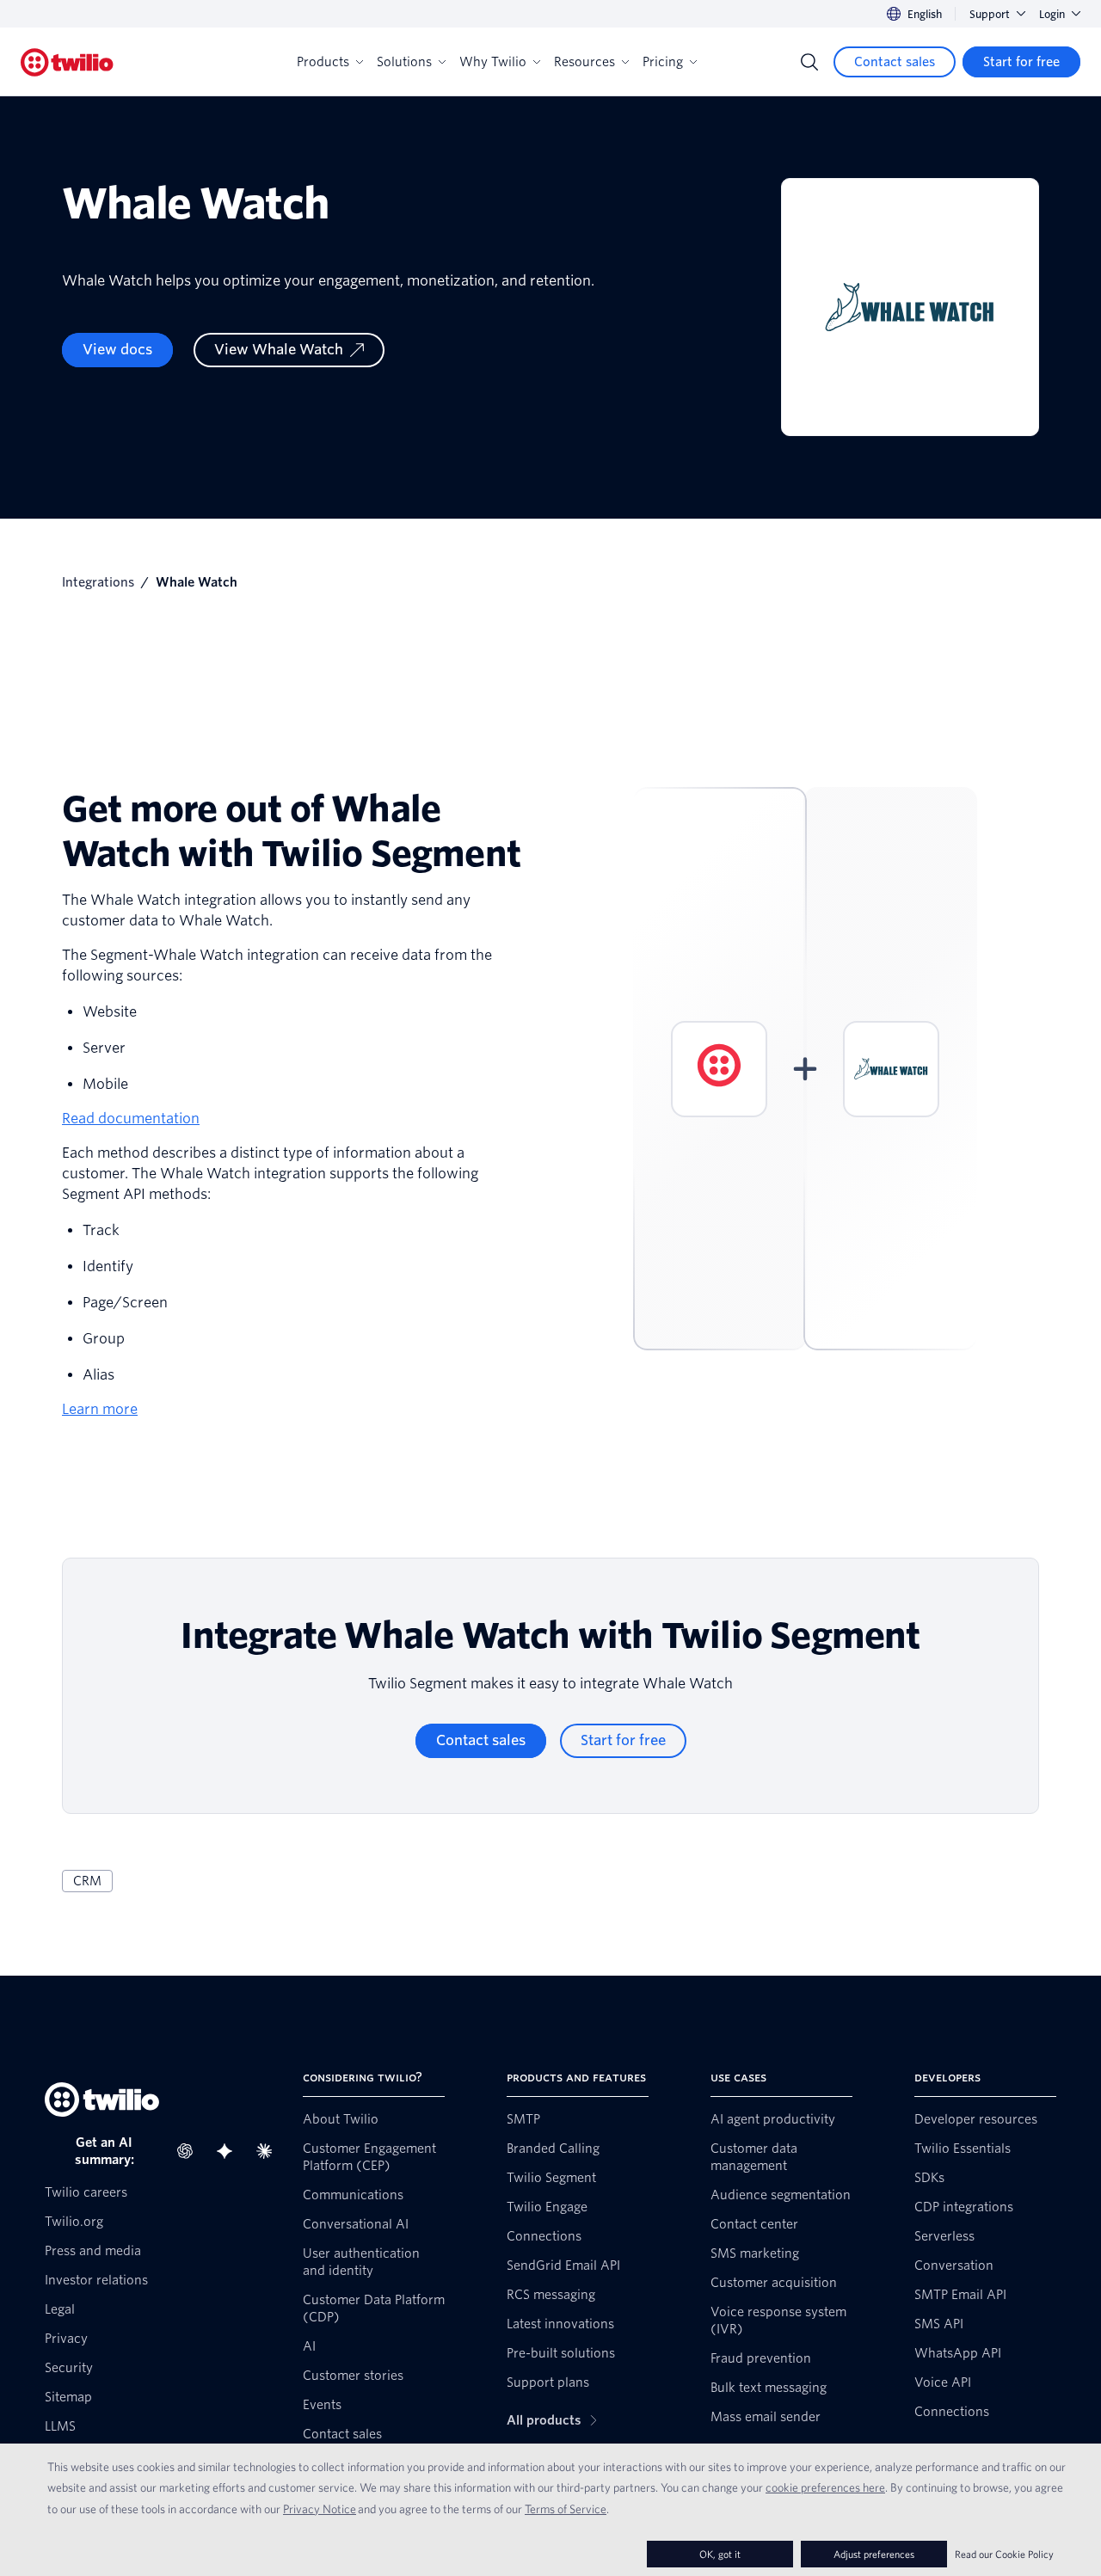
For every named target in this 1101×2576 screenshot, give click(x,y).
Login (1052, 14)
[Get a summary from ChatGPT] (190, 2151)
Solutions (404, 62)
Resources (584, 62)
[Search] (809, 62)
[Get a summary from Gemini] (230, 2151)
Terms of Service (566, 2509)
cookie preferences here (825, 2487)
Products (323, 62)
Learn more (100, 1409)
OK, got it (720, 2554)
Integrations (98, 582)
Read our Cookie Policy (1004, 2554)
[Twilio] (67, 62)
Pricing (663, 62)
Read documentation (131, 1119)
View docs (117, 350)
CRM (87, 1881)
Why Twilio (493, 62)
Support (990, 14)
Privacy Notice (320, 2509)
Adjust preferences (874, 2554)
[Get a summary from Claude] (269, 2151)
